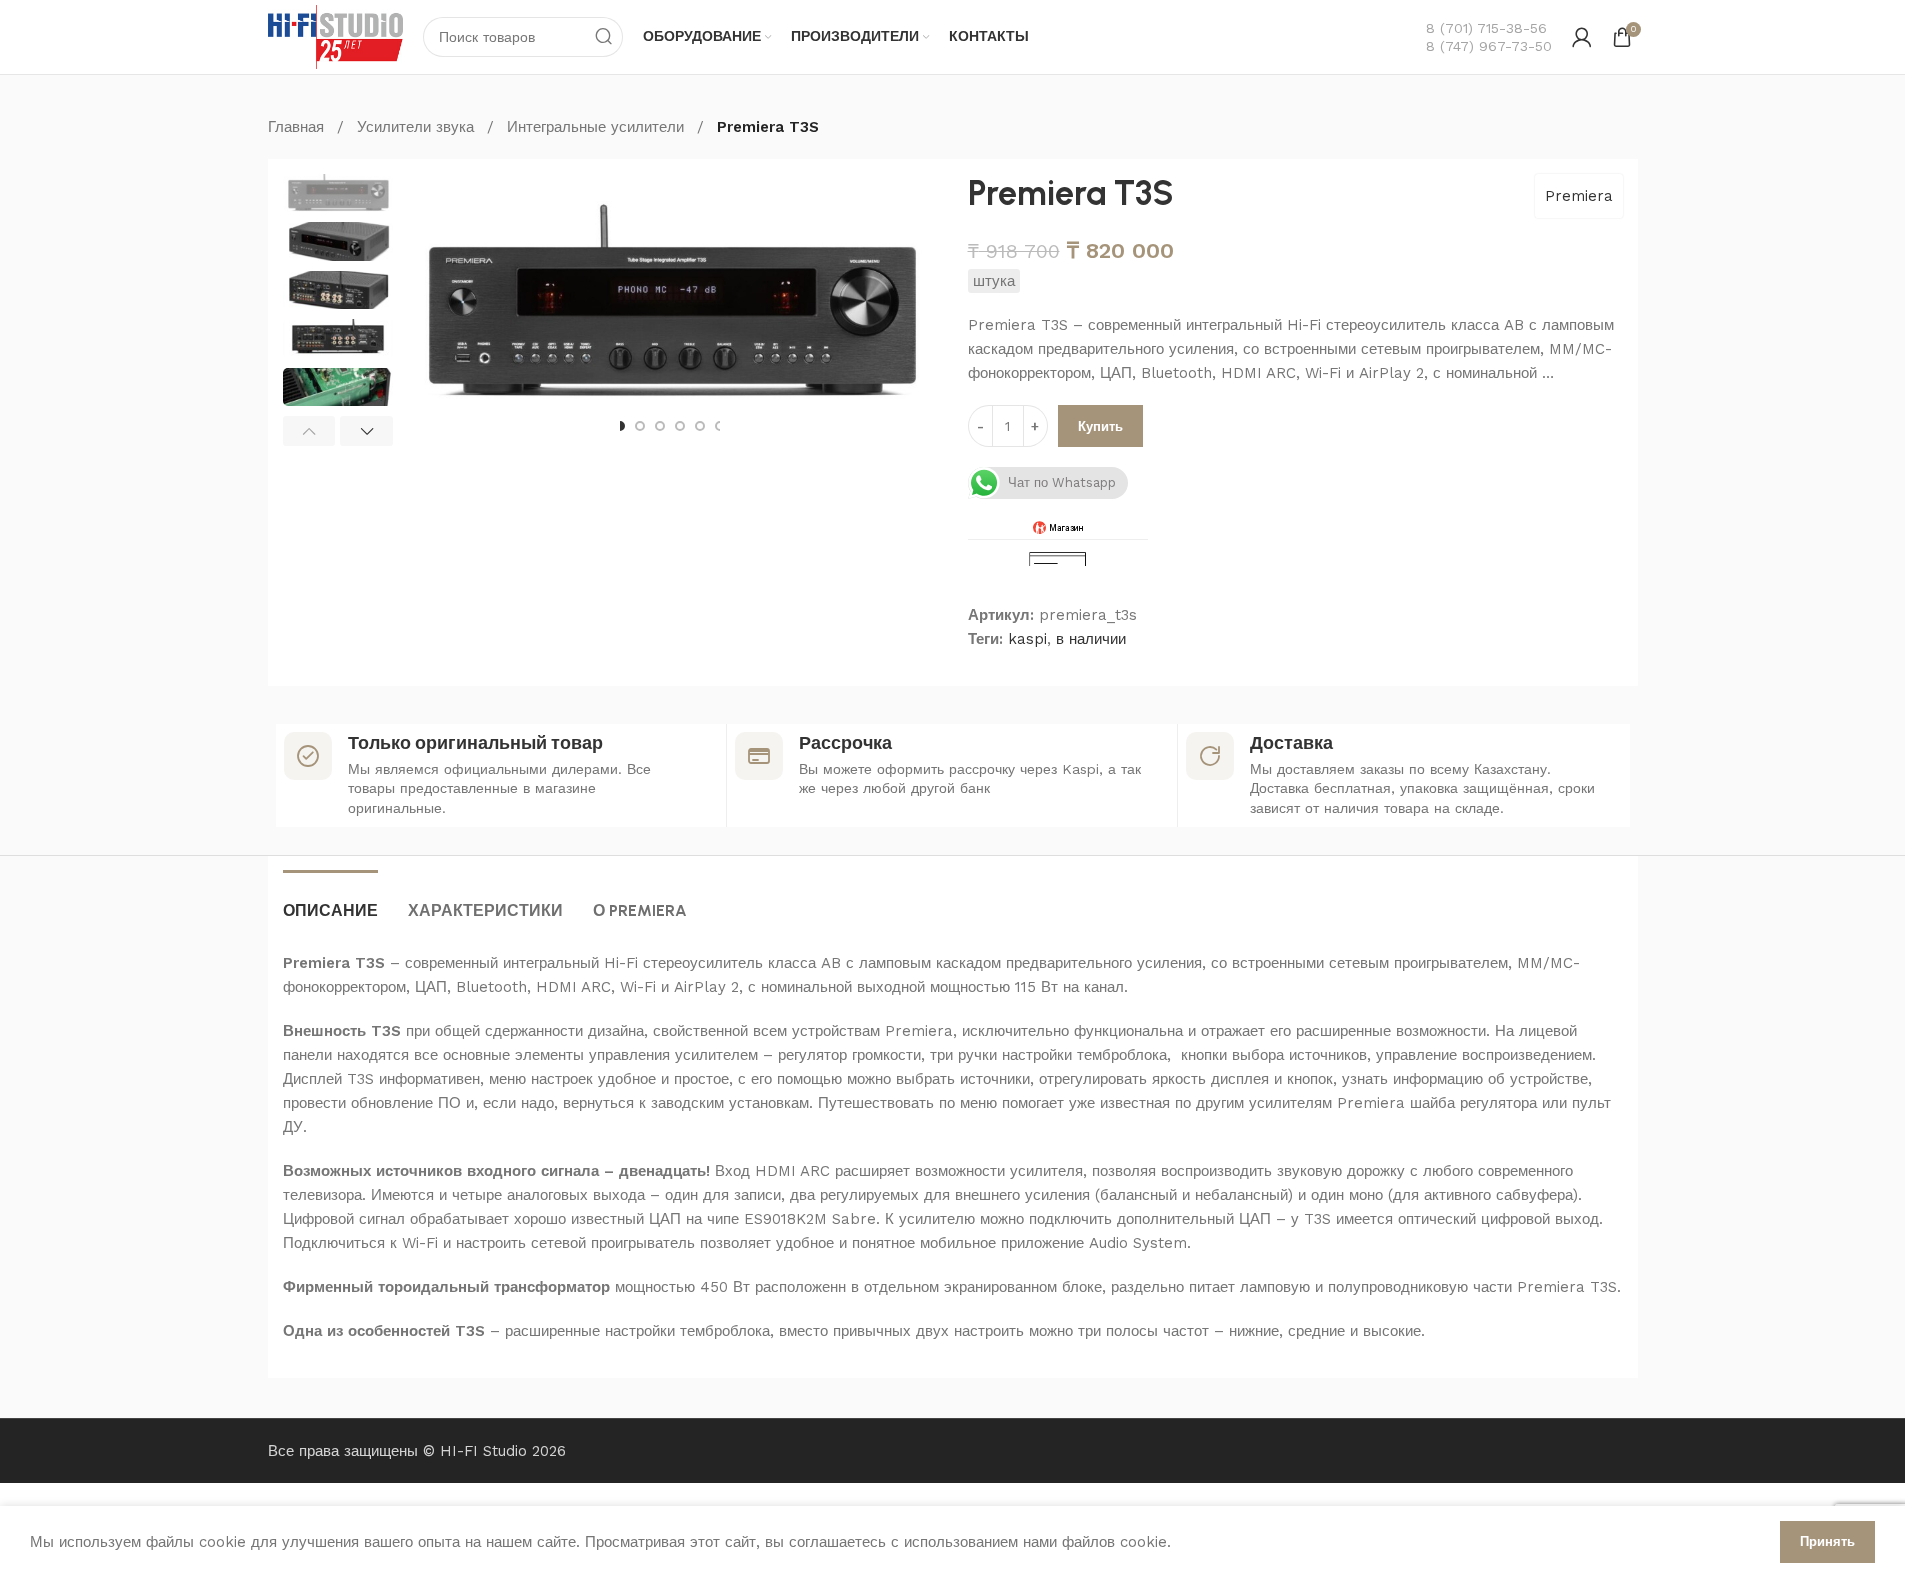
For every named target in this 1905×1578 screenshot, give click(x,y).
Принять (1827, 1541)
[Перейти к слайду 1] (620, 426)
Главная (296, 127)
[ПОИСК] (603, 37)
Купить (1100, 426)
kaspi (1027, 639)
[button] (309, 431)
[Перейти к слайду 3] (660, 426)
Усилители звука (415, 127)
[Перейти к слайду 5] (700, 426)
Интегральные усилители (595, 127)
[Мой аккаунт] (1582, 37)
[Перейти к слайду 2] (640, 426)
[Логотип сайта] (336, 36)
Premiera (1579, 196)
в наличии (1091, 639)
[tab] (330, 900)
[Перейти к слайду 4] (680, 426)
